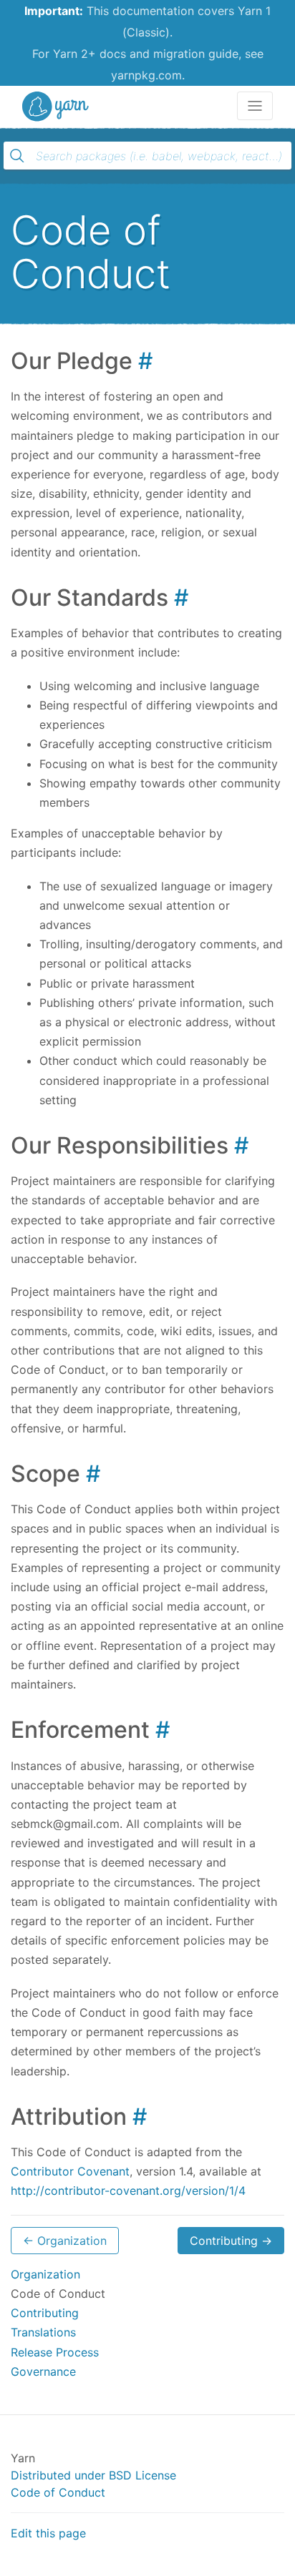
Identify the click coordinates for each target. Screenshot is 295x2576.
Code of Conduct (58, 2492)
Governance (43, 2371)
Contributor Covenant (70, 2171)
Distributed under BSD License (93, 2475)
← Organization (65, 2241)
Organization (45, 2274)
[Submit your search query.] (17, 156)
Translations (43, 2332)
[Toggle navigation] (255, 106)
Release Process (55, 2352)
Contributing (45, 2313)
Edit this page (48, 2533)
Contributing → (231, 2241)
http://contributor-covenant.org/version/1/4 (128, 2191)
